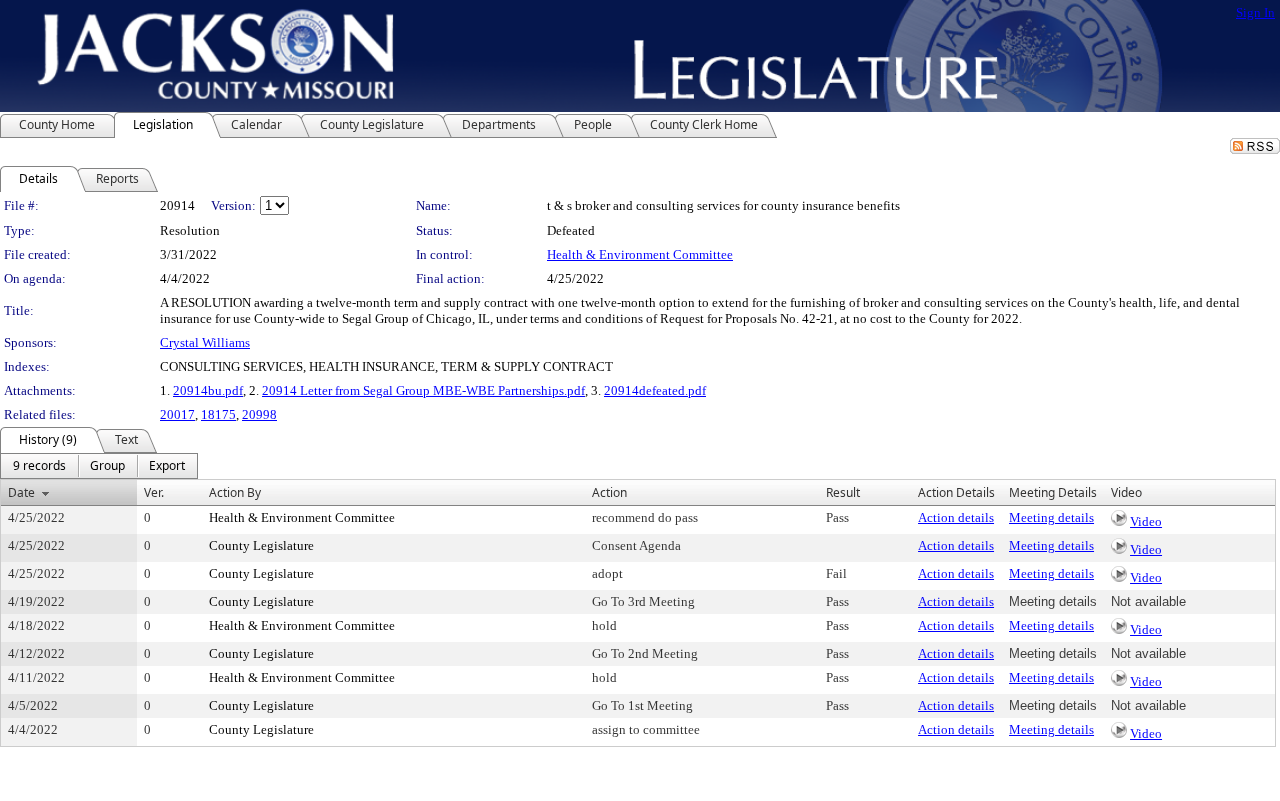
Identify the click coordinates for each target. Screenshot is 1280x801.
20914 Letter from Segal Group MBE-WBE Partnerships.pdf (423, 390)
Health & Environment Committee (640, 254)
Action (609, 492)
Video (1146, 521)
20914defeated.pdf (655, 390)
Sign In (1255, 12)
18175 (218, 414)
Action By (235, 492)
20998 (259, 414)
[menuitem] (39, 466)
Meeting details (1051, 517)
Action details (956, 517)
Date (21, 492)
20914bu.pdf (208, 390)
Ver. (154, 492)
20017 (177, 414)
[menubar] (99, 466)
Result (843, 492)
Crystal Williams (205, 342)
